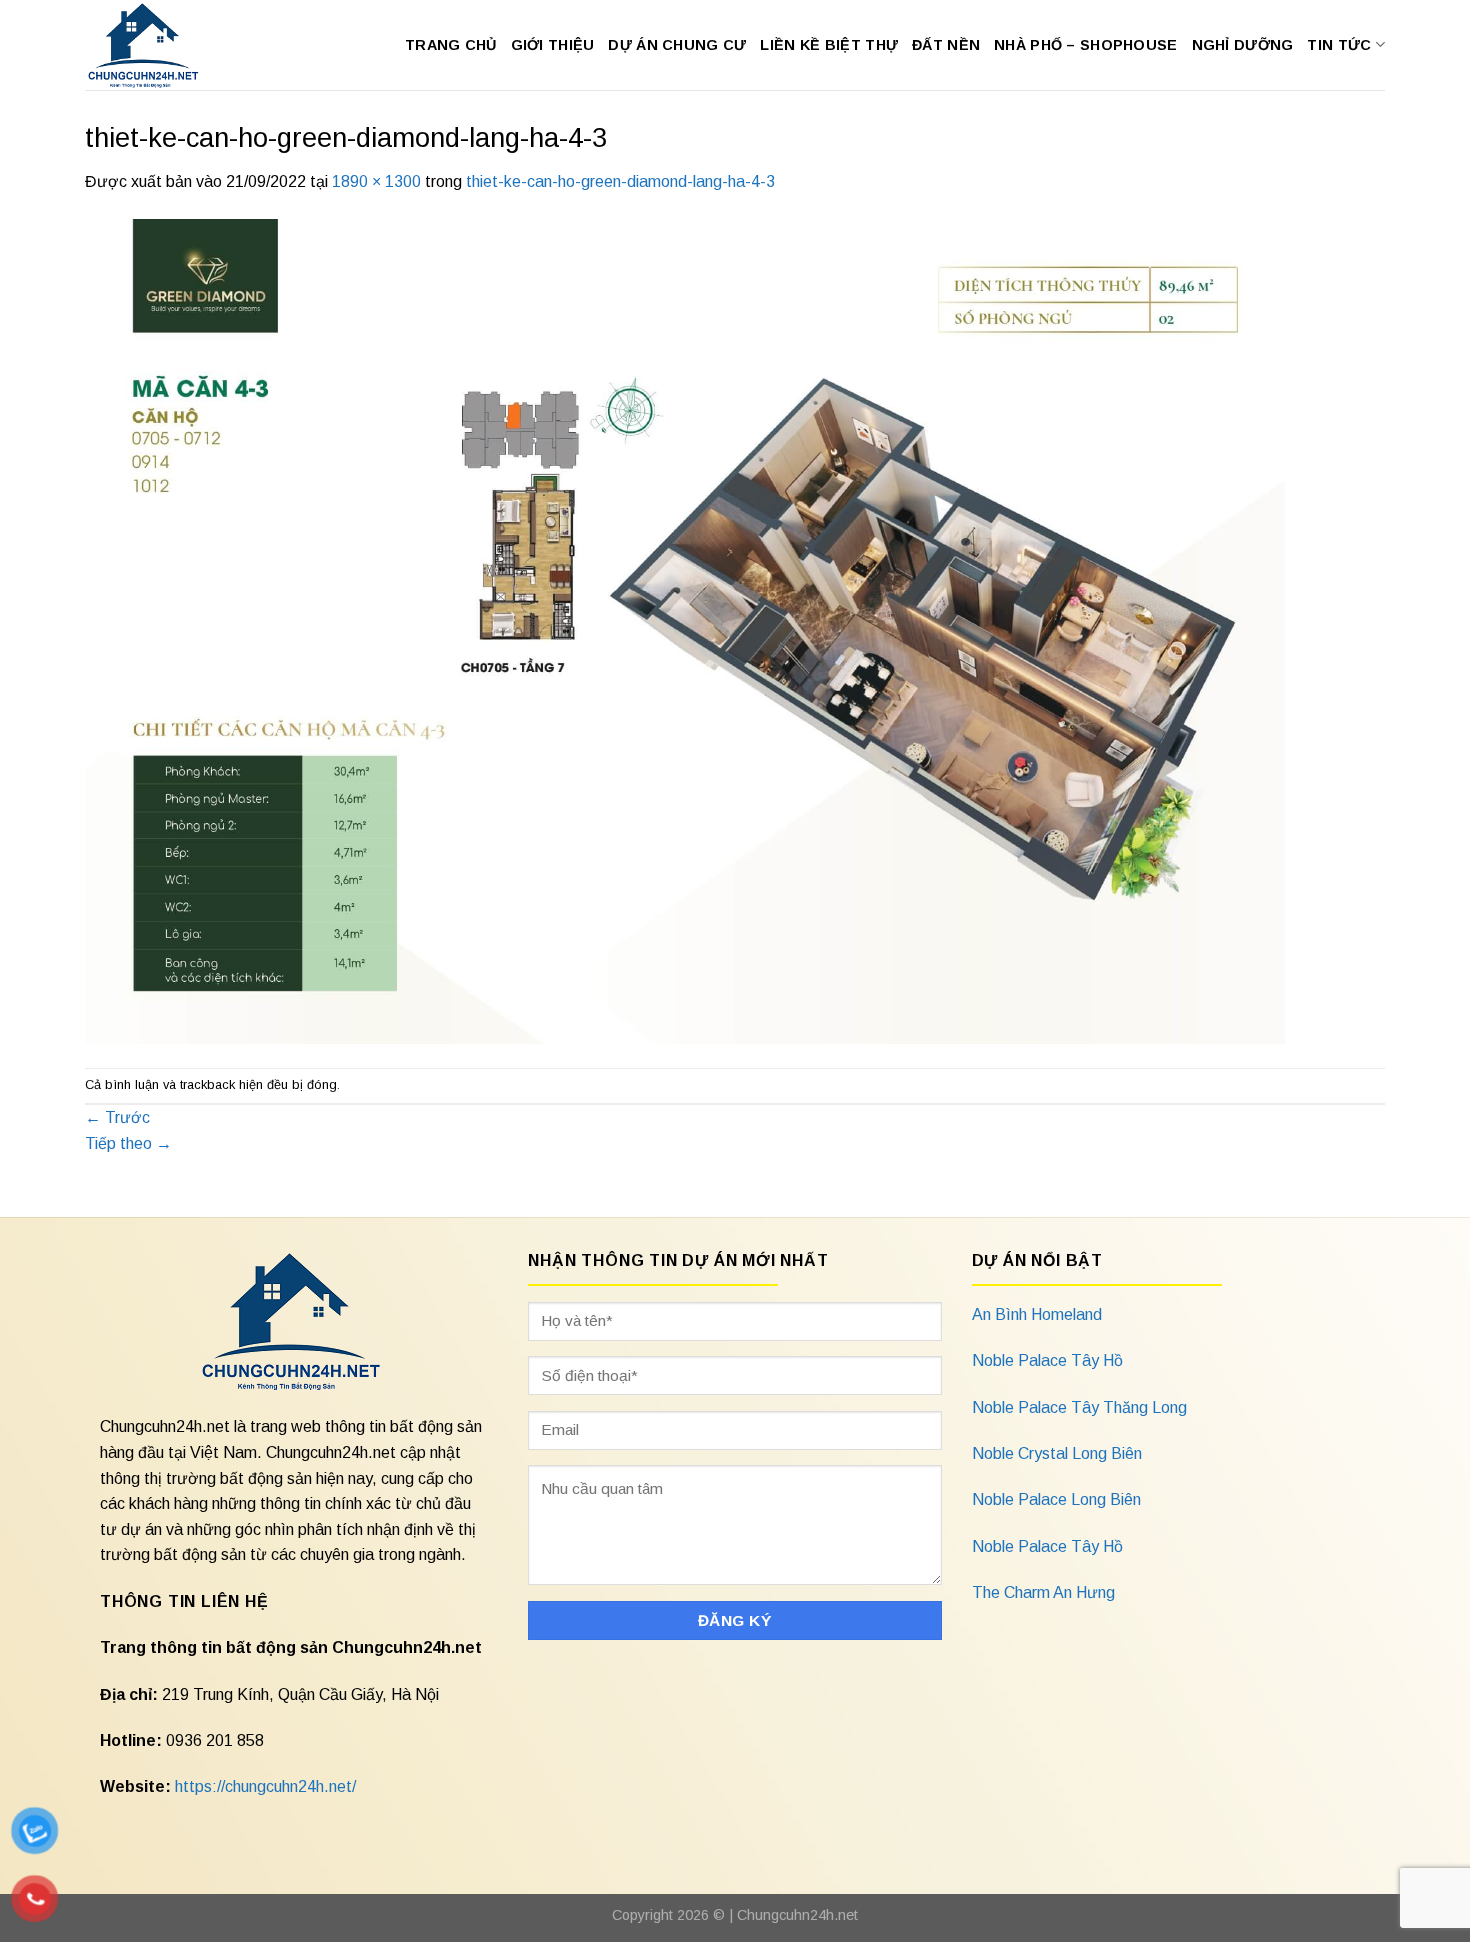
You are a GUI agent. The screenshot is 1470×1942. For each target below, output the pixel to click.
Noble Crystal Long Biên (1057, 1453)
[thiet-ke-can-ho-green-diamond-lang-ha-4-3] (685, 629)
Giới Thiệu (553, 45)
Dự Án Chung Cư (677, 45)
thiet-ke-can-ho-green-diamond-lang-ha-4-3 (620, 181)
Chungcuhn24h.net (797, 1915)
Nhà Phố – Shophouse (1085, 45)
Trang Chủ (451, 45)
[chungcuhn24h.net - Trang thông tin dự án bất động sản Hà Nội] (153, 45)
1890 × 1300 (376, 181)
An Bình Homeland (1037, 1314)
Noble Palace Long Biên (1056, 1499)
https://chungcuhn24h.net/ (265, 1786)
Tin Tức (1339, 45)
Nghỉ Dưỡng (1243, 45)
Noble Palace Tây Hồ (1047, 1360)
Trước (117, 1117)
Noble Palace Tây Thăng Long (1079, 1407)
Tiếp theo (128, 1143)
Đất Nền (946, 45)
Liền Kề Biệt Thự (829, 45)
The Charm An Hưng (1043, 1592)
